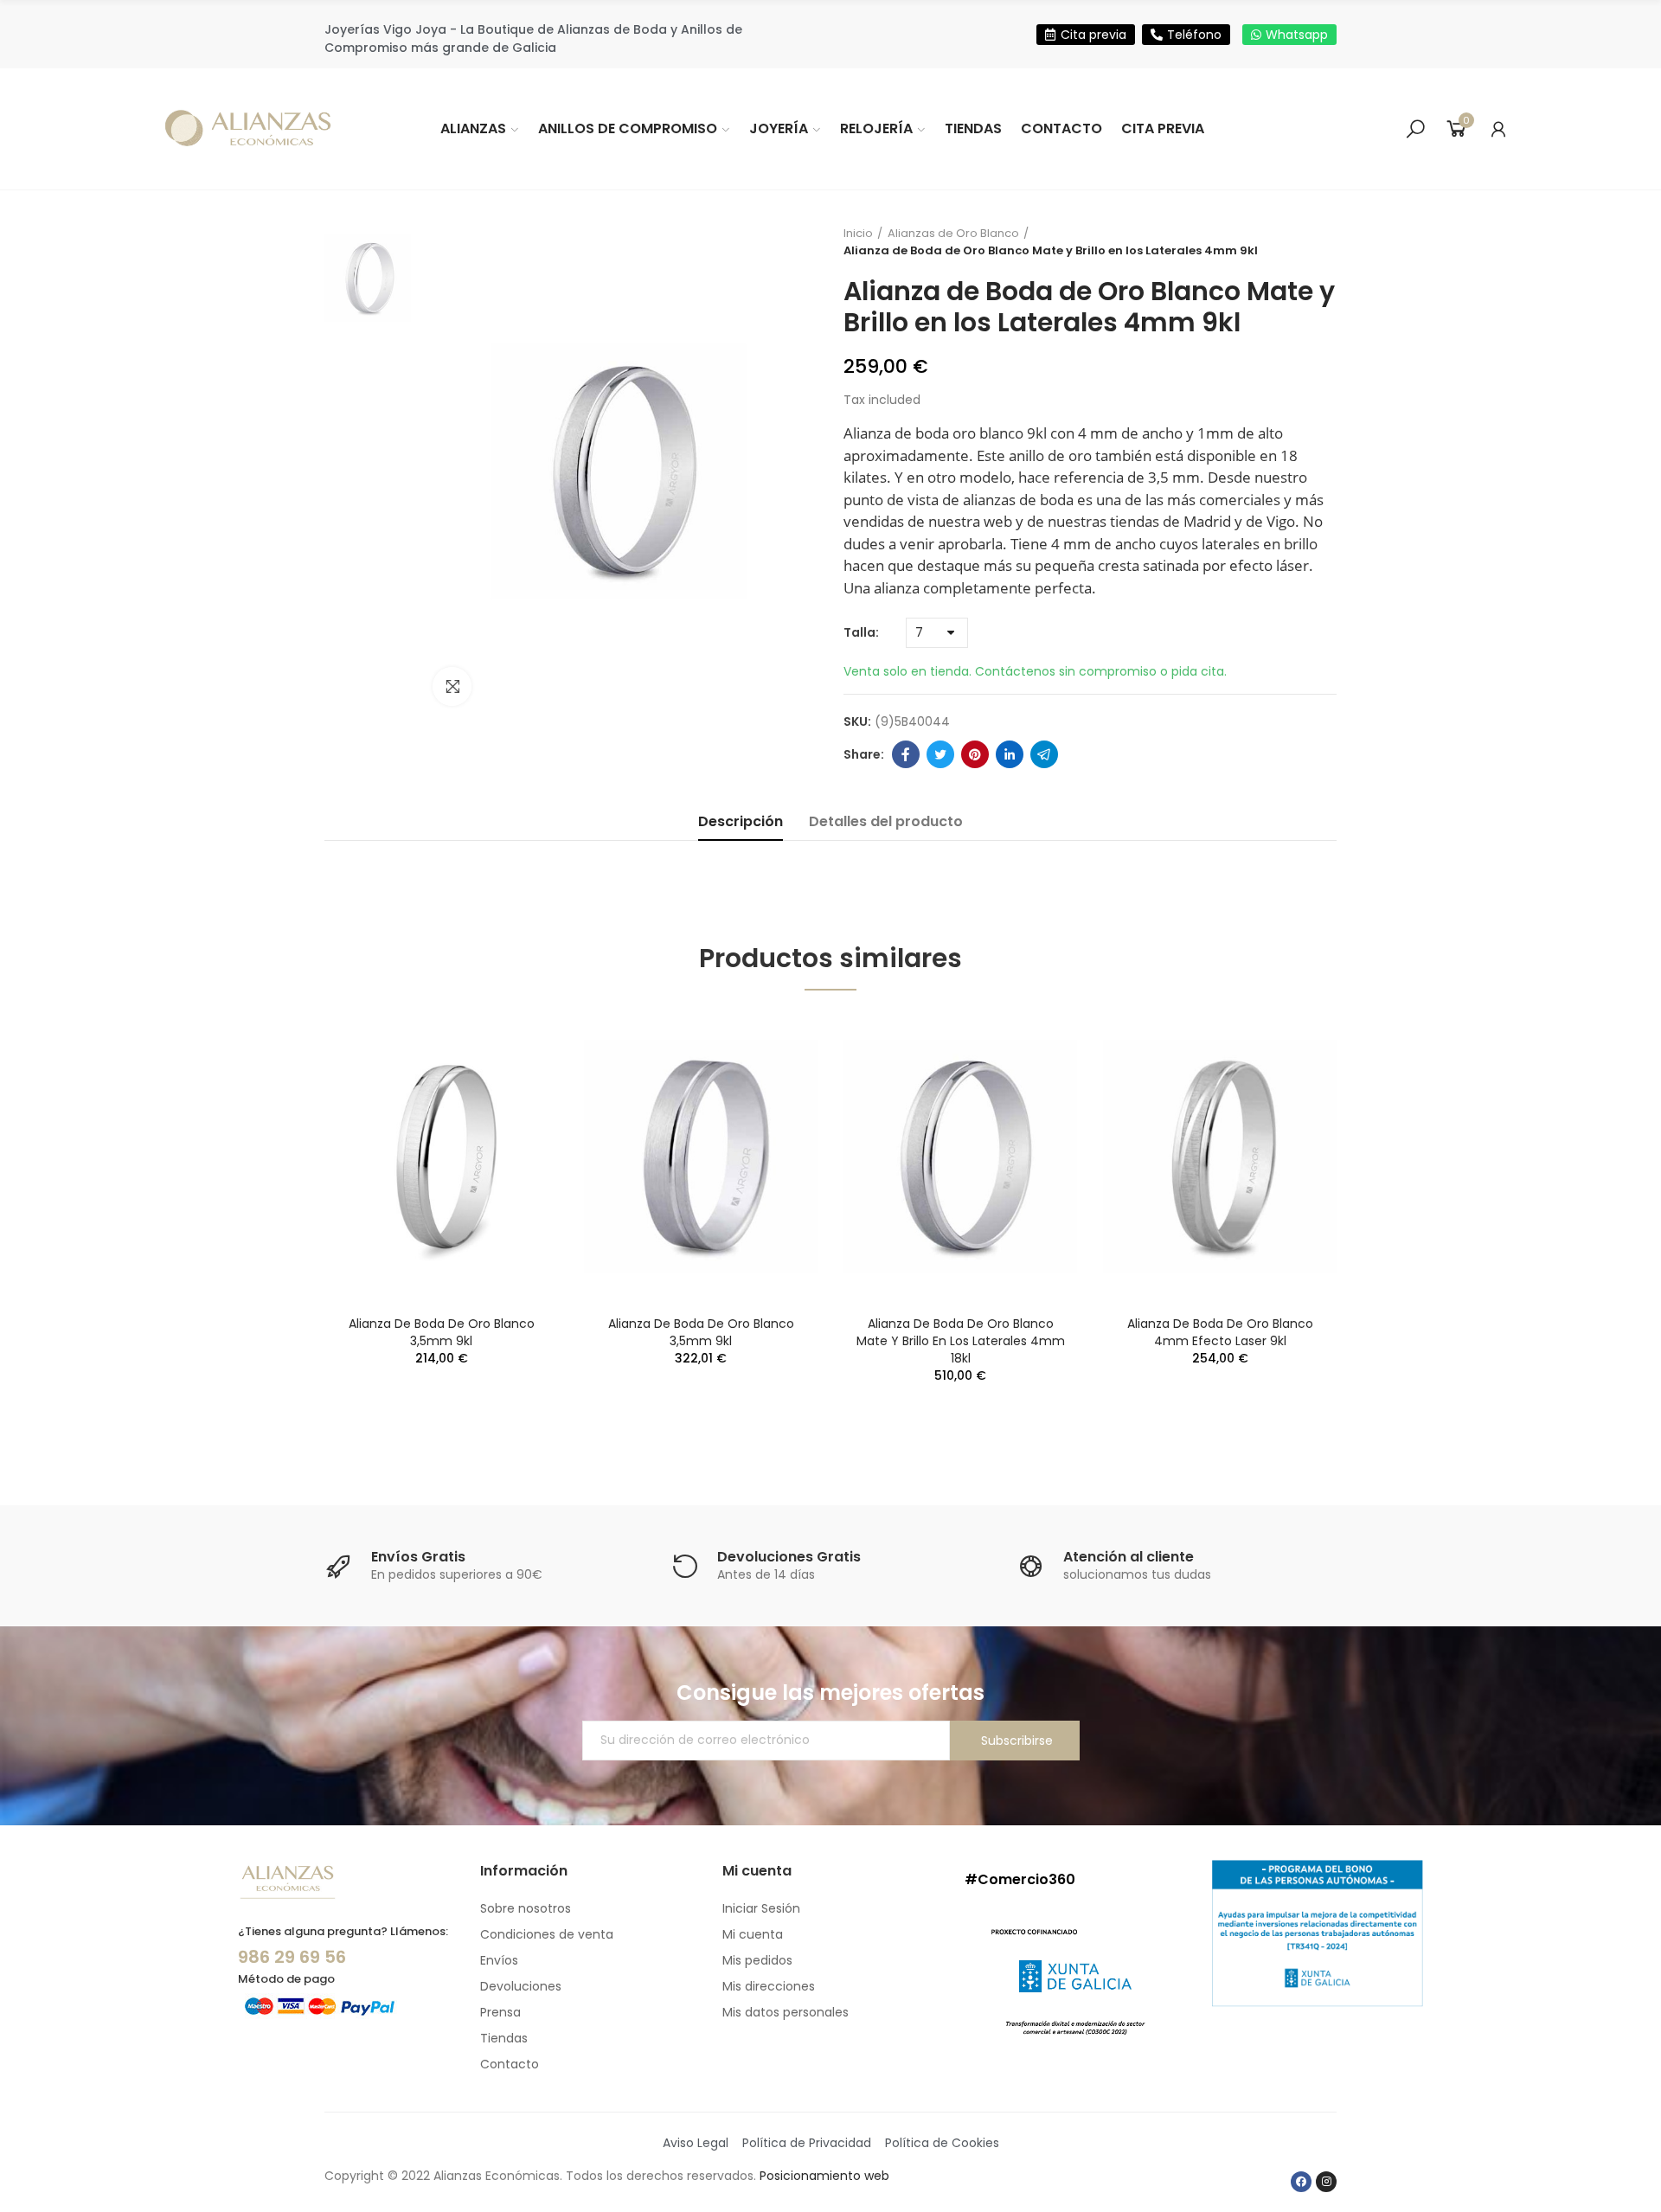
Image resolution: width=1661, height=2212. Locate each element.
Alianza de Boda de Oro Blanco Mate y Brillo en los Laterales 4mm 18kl (961, 1341)
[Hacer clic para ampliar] (452, 686)
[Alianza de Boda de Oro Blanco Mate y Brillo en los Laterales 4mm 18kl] (960, 1157)
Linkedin (1010, 754)
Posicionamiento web (824, 2176)
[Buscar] (1415, 129)
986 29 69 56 (292, 1957)
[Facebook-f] (1301, 2182)
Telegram (1044, 754)
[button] (1086, 35)
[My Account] (1498, 129)
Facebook (906, 754)
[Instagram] (1326, 2182)
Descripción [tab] (741, 821)
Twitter (940, 754)
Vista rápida (515, 1042)
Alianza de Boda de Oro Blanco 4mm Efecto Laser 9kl (1220, 1332)
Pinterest (975, 754)
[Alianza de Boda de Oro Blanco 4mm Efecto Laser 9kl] (1220, 1157)
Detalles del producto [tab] (886, 821)
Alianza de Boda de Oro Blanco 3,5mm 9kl (442, 1332)
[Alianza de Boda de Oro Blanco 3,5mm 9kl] (441, 1157)
